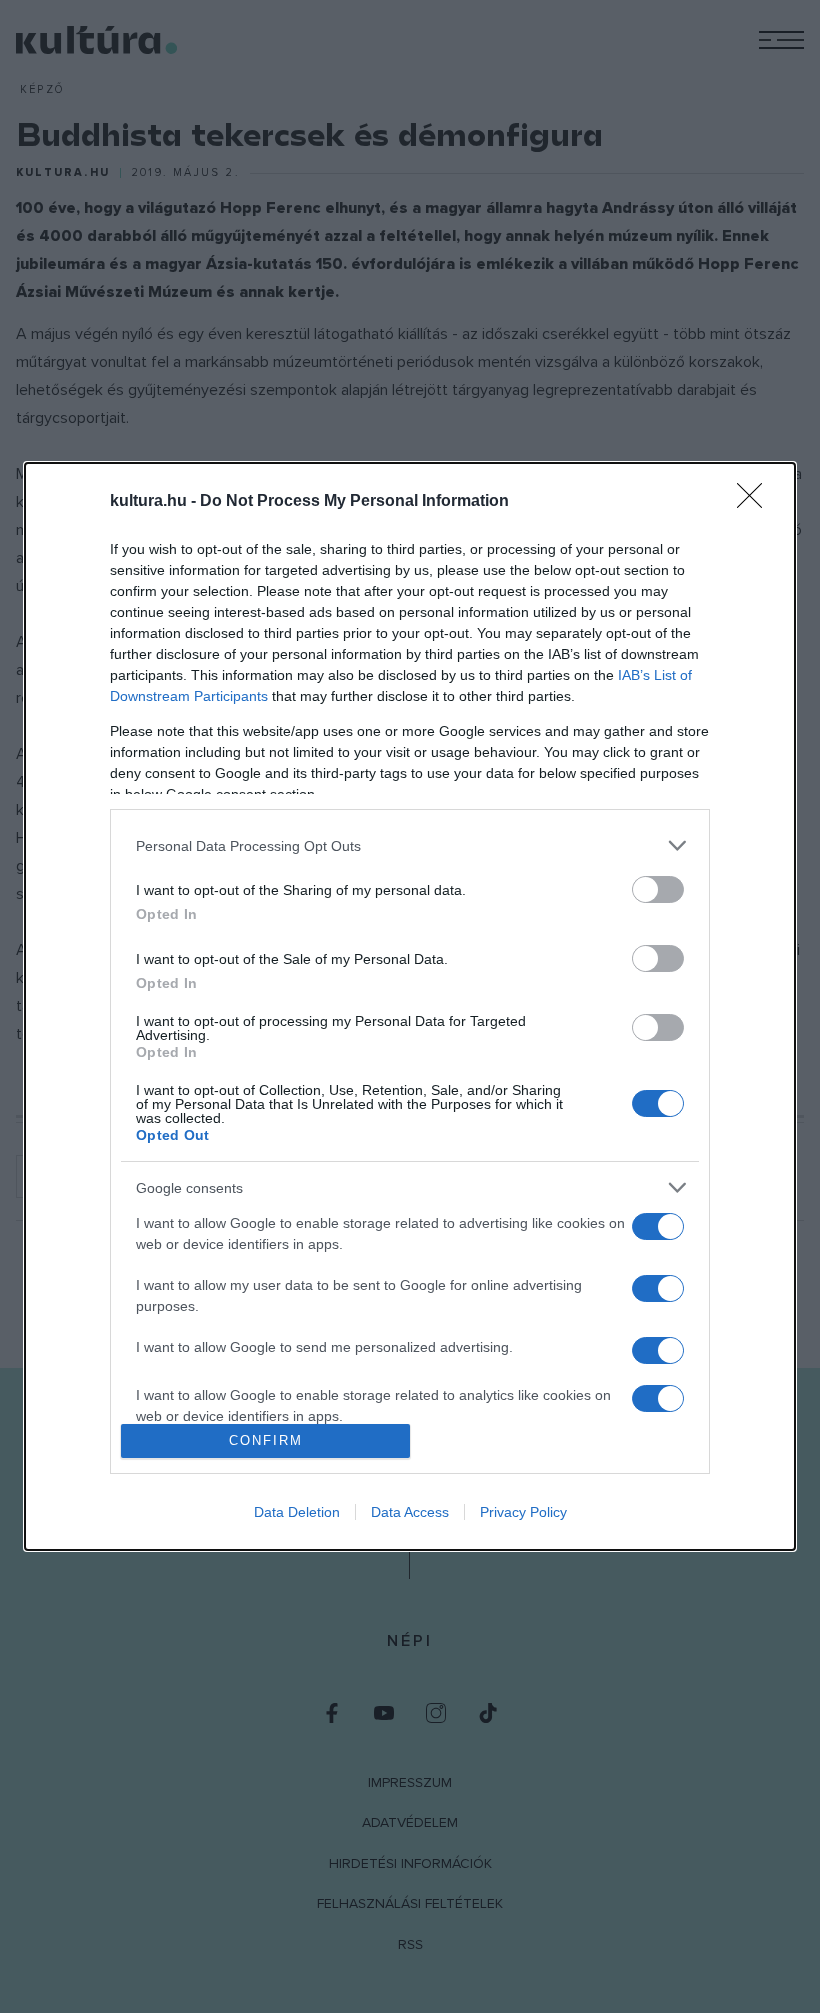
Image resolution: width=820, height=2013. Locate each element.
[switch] (658, 889)
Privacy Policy (523, 1512)
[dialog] (410, 1006)
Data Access (410, 1512)
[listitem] (410, 845)
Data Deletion (297, 1512)
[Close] (756, 502)
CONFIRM (266, 1440)
